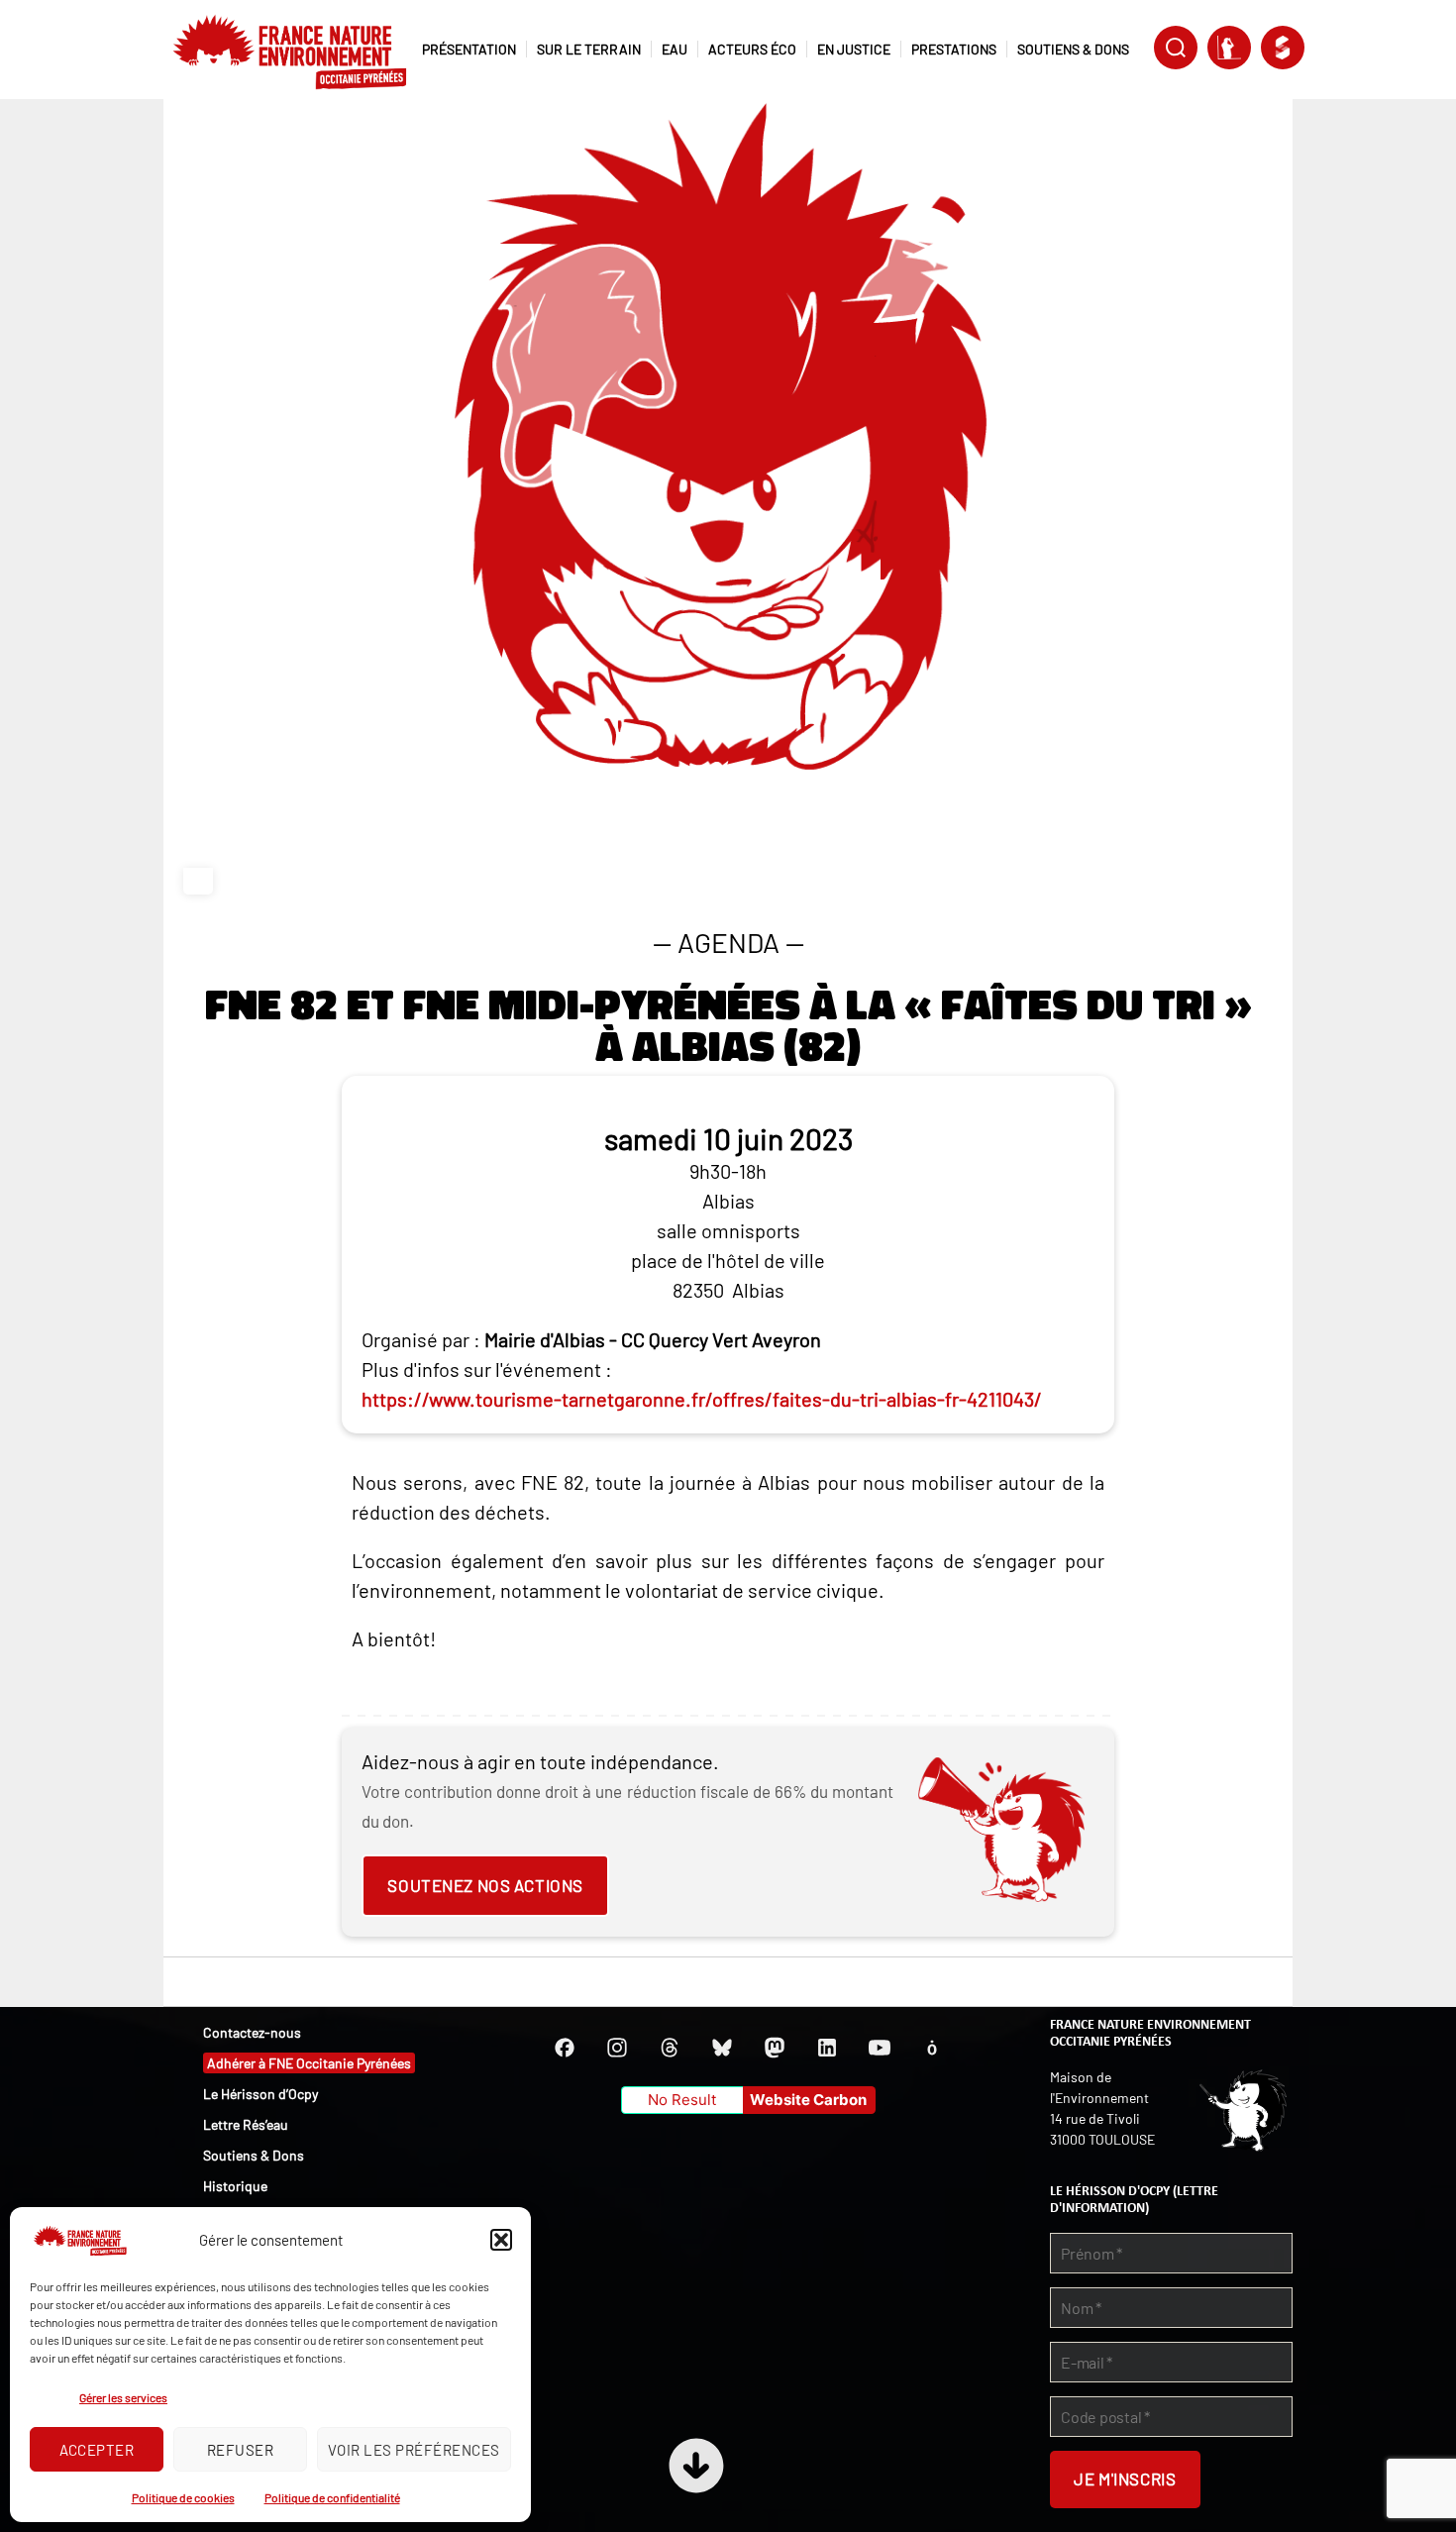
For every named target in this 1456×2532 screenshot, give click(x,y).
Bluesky (722, 2048)
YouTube (880, 2048)
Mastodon (775, 2048)
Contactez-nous (252, 2032)
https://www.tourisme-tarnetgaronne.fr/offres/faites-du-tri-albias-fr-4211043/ (702, 1399)
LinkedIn (827, 2048)
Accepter (97, 2450)
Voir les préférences (414, 2450)
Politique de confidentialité (332, 2497)
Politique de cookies (183, 2497)
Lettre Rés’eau (246, 2124)
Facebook (565, 2048)
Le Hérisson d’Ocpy (260, 2094)
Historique (235, 2186)
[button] (501, 2240)
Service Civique (1283, 48)
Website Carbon (808, 2100)
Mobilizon (932, 2048)
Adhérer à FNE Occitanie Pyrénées (309, 2063)
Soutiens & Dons (254, 2155)
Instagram (617, 2048)
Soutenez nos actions (485, 1885)
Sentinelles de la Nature (1229, 48)
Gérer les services (123, 2397)
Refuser (241, 2450)
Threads (670, 2048)
